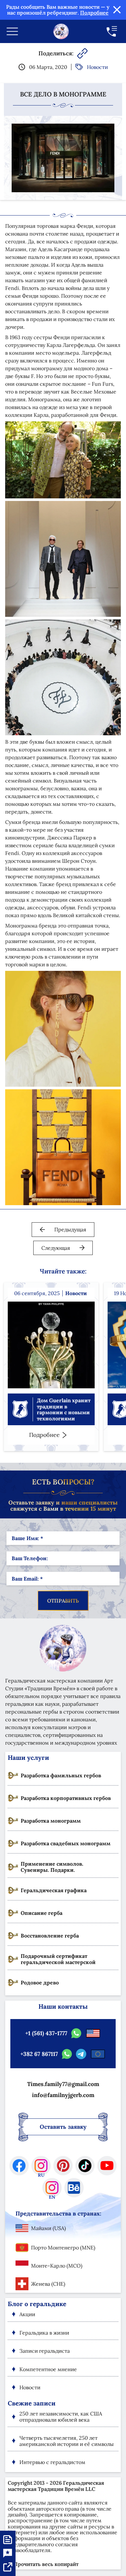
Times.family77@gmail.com (63, 2084)
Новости (97, 67)
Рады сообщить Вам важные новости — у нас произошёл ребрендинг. (58, 10)
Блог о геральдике (37, 2304)
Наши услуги (28, 1758)
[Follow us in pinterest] (63, 2166)
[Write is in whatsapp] (76, 2033)
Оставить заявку (63, 2127)
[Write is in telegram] (81, 2054)
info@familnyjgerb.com (63, 2095)
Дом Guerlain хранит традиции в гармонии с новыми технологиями (64, 1409)
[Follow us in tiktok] (85, 2166)
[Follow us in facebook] (19, 2166)
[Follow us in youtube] (107, 2166)
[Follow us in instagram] (41, 2166)
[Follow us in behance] (74, 2188)
